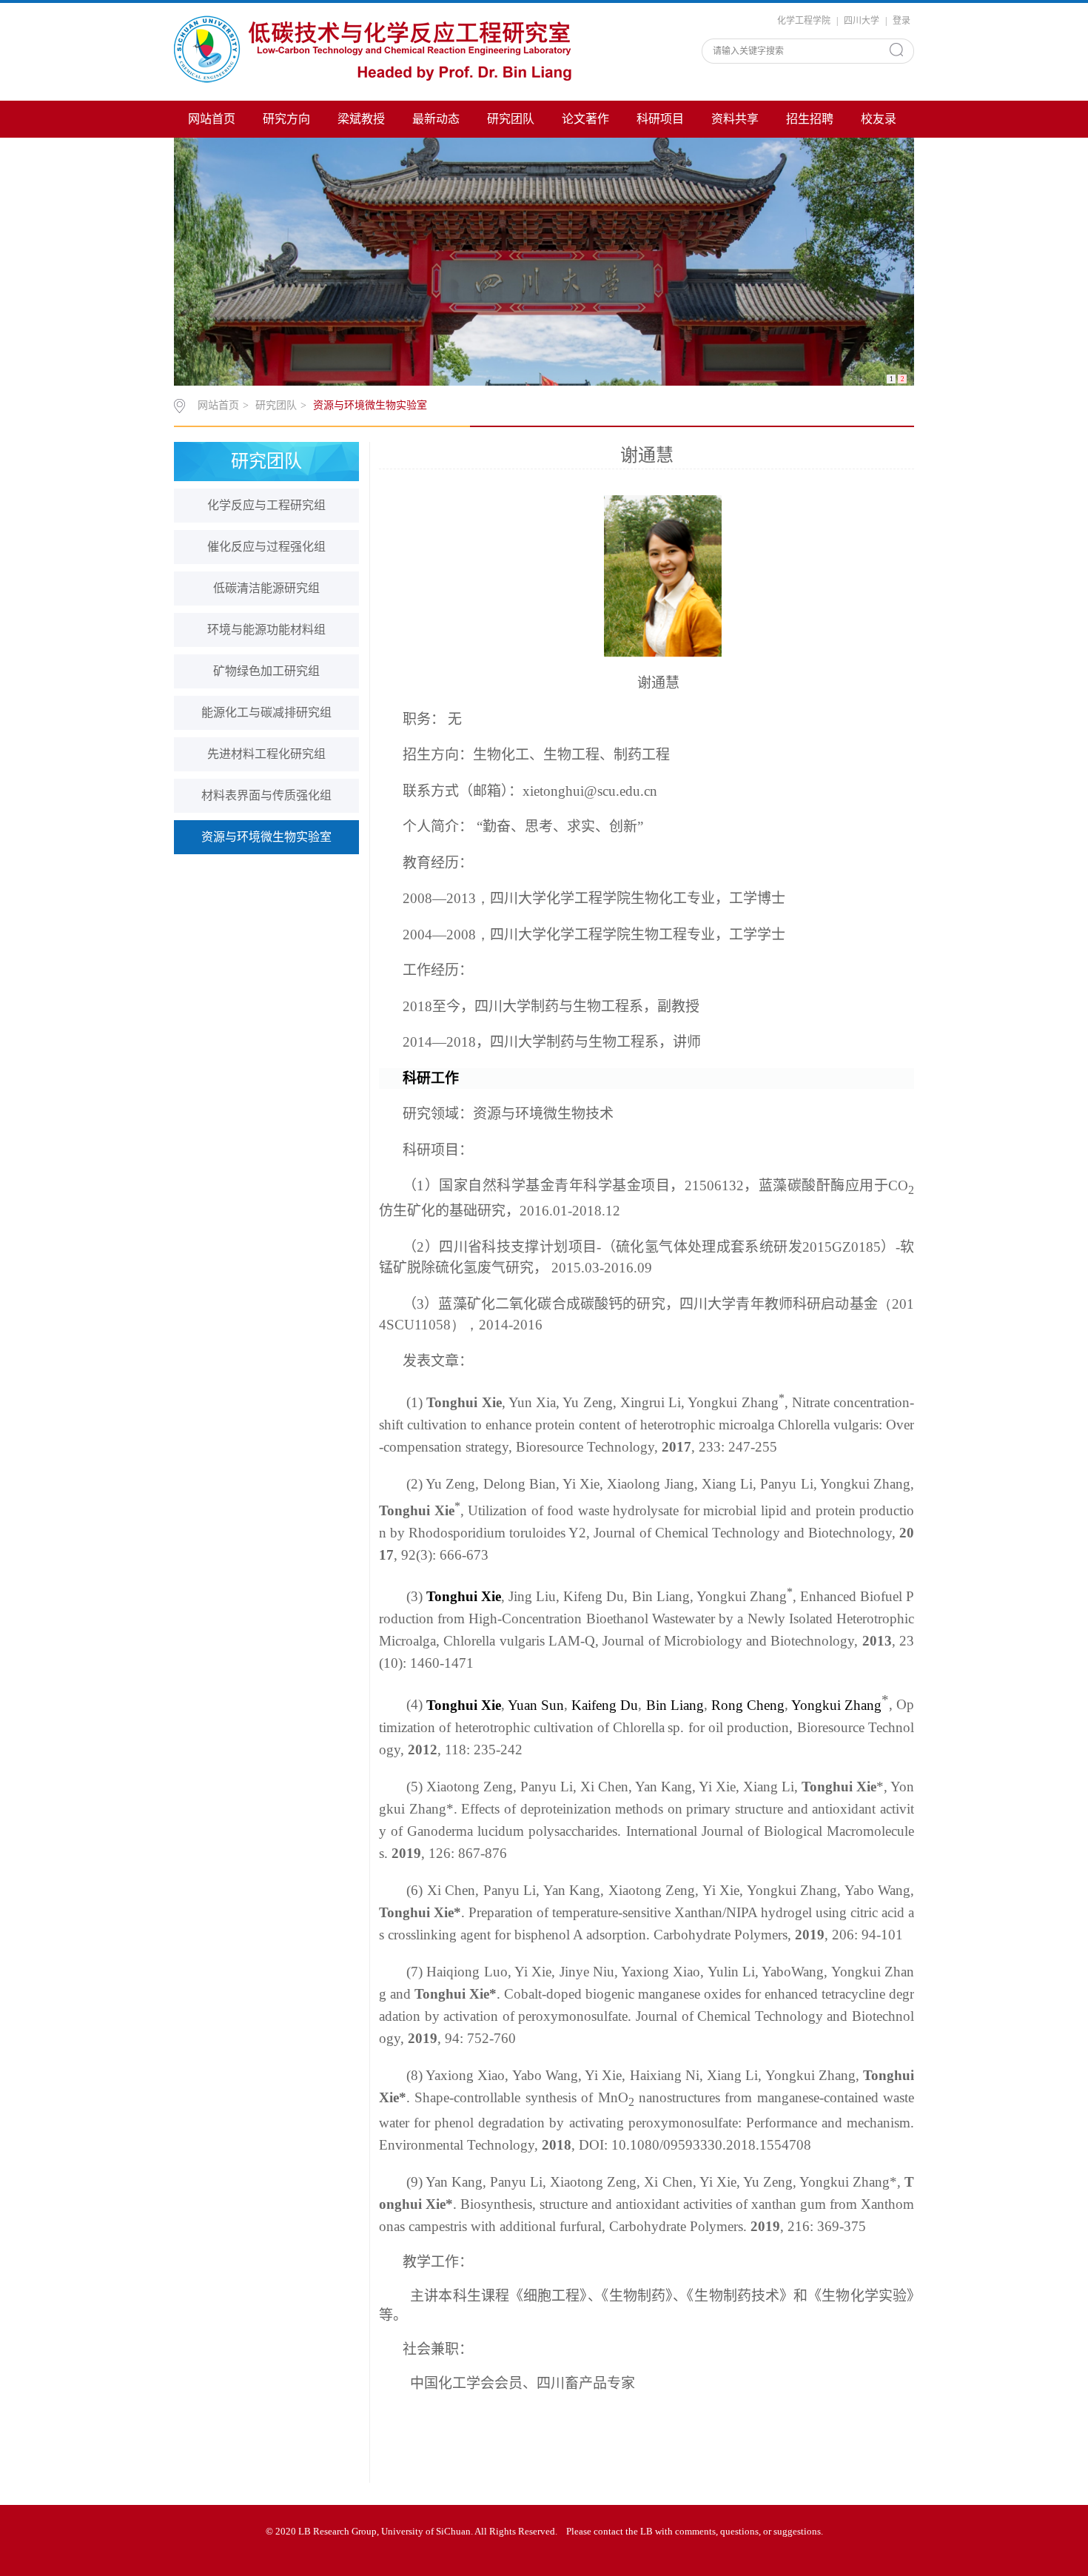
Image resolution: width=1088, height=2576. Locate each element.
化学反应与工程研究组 (266, 505)
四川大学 (862, 21)
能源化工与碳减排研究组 (266, 712)
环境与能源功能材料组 (266, 630)
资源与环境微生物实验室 (370, 405)
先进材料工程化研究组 (266, 754)
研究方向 (286, 119)
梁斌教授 (361, 119)
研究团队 (511, 119)
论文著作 (585, 119)
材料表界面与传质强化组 (266, 795)
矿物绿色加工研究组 (266, 671)
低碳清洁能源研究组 (266, 588)
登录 (901, 21)
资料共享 (735, 119)
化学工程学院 (804, 21)
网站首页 (212, 119)
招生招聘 (810, 119)
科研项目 (660, 119)
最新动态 (436, 119)
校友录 (879, 119)
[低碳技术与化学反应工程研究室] (377, 50)
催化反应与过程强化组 (266, 547)
